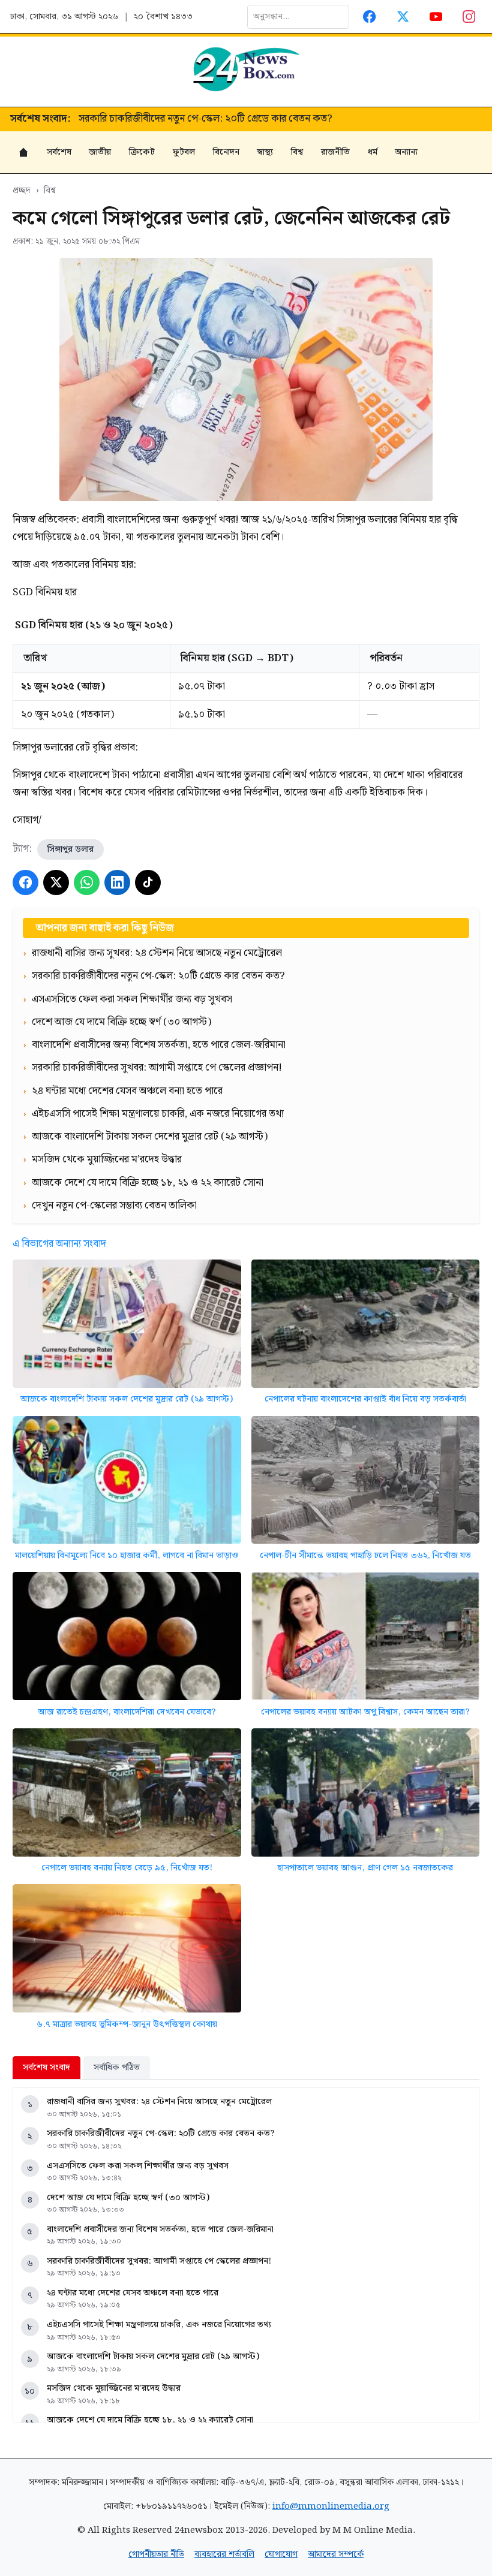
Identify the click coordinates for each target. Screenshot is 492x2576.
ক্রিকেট (142, 152)
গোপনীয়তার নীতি (156, 2554)
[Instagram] (469, 16)
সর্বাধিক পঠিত (117, 2067)
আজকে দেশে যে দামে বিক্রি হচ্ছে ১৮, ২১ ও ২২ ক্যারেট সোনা (150, 2420)
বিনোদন (226, 152)
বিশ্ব (297, 152)
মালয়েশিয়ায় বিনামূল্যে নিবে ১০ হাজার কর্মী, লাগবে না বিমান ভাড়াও (127, 1555)
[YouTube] (436, 16)
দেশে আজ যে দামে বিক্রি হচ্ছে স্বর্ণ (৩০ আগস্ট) (128, 2197)
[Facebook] (370, 16)
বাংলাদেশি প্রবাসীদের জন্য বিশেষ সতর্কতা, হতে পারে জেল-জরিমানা (160, 2229)
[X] (56, 883)
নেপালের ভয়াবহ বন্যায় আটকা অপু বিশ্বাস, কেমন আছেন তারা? (365, 1712)
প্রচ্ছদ (22, 190)
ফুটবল (184, 152)
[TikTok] (148, 883)
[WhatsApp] (87, 883)
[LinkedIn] (117, 883)
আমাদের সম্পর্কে (336, 2554)
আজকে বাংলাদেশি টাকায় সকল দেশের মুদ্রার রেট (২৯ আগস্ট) (127, 1399)
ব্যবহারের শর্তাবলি (224, 2554)
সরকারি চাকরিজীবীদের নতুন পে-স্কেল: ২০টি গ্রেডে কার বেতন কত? (161, 2133)
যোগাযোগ (281, 2554)
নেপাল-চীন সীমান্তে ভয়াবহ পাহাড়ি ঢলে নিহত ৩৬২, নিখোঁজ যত (365, 1555)
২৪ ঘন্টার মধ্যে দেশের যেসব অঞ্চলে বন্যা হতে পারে (133, 2293)
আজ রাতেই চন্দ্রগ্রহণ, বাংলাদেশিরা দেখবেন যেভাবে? (127, 1712)
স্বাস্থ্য (265, 152)
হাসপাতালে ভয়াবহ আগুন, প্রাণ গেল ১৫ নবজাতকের (365, 1868)
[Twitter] (403, 16)
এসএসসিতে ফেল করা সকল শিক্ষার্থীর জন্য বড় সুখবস (179, 119)
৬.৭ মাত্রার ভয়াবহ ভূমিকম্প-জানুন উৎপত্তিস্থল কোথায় (127, 2024)
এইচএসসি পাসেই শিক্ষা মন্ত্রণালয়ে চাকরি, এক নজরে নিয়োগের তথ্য (159, 2325)
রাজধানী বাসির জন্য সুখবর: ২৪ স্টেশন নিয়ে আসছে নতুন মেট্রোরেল (159, 2102)
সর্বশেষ (59, 152)
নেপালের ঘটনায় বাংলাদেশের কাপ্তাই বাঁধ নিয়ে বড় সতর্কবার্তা (365, 1399)
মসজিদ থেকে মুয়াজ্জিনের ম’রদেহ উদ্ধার (114, 2388)
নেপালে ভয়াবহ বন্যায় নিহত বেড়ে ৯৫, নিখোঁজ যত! (127, 1868)
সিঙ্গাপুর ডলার (70, 849)
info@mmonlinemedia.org (331, 2506)
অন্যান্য (406, 152)
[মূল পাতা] (23, 152)
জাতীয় (100, 152)
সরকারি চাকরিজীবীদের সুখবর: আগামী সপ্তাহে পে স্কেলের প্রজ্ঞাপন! (159, 2261)
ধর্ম (373, 152)
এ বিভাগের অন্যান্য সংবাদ (59, 1244)
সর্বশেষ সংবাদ (46, 2067)
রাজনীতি (335, 152)
